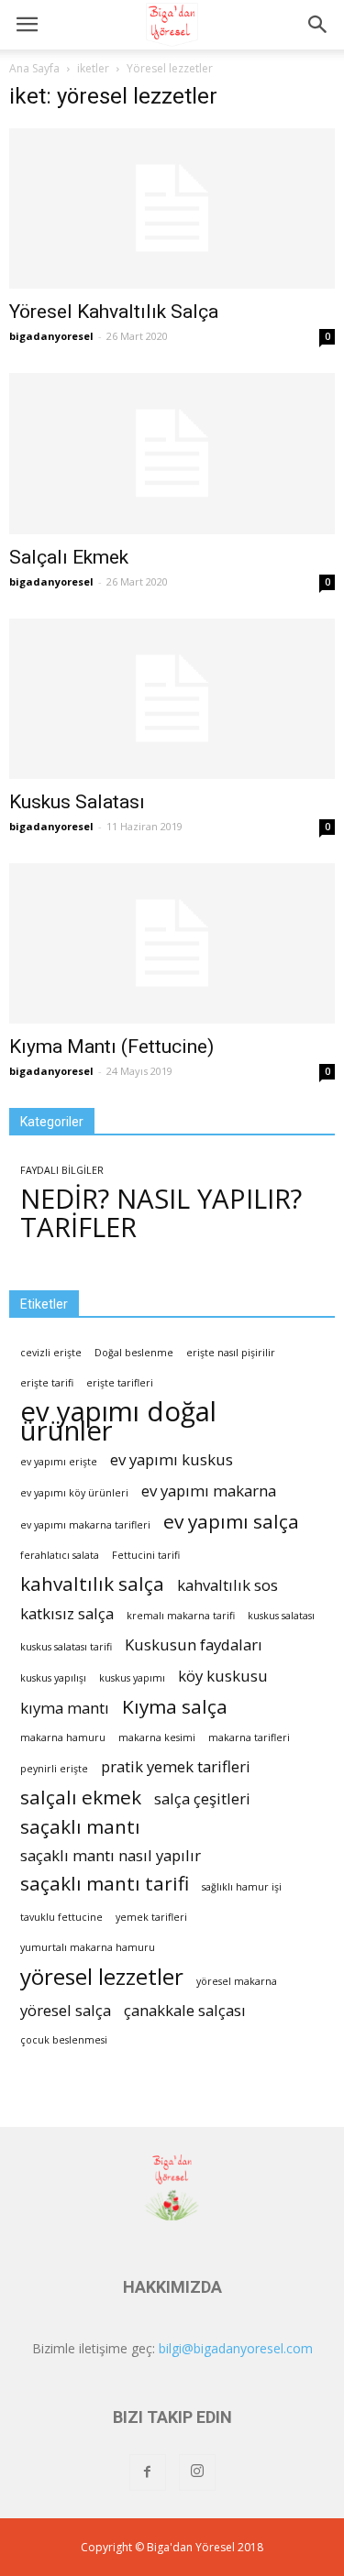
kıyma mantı (65, 1708)
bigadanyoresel (51, 336)
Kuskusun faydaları (194, 1644)
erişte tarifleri (120, 1383)
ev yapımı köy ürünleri (74, 1493)
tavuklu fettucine (61, 1917)
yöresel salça (66, 2010)
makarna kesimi (157, 1737)
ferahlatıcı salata (60, 1555)
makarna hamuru (63, 1737)
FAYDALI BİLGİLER (62, 1170)
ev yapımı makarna (209, 1491)
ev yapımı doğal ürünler (118, 1421)
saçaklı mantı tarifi (105, 1884)
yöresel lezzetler (102, 1976)
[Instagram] (197, 2472)
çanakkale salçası (185, 2010)
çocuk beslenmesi (64, 2040)
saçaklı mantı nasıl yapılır (111, 1855)
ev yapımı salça (231, 1522)
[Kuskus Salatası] (172, 699)
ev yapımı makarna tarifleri (85, 1525)
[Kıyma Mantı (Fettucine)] (172, 943)
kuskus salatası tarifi (66, 1647)
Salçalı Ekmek (69, 557)
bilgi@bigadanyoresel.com (236, 2348)
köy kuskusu (223, 1676)
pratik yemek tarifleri (176, 1766)
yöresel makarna (237, 1981)
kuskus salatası (281, 1616)
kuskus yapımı (132, 1678)
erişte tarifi (47, 1383)
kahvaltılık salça (92, 1584)
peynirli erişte (54, 1769)
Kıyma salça (175, 1707)
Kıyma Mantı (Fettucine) (111, 1047)
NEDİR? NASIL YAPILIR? (161, 1199)
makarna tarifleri (249, 1737)
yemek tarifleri (151, 1917)
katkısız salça (67, 1613)
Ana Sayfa (34, 68)
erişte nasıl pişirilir (231, 1353)
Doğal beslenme (134, 1353)
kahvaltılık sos (227, 1585)
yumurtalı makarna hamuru (88, 1947)
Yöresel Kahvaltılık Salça (114, 312)
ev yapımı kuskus (172, 1459)
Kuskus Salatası (77, 802)
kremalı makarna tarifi (181, 1616)
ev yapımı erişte (59, 1462)
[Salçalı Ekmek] (172, 453)
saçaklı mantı (80, 1827)
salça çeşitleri (202, 1798)
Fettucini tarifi (146, 1555)
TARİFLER (78, 1228)
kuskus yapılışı (53, 1678)
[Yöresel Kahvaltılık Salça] (172, 208)
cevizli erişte (51, 1353)
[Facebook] (148, 2472)
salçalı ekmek (81, 1798)
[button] (318, 25)
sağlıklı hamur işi (242, 1887)
